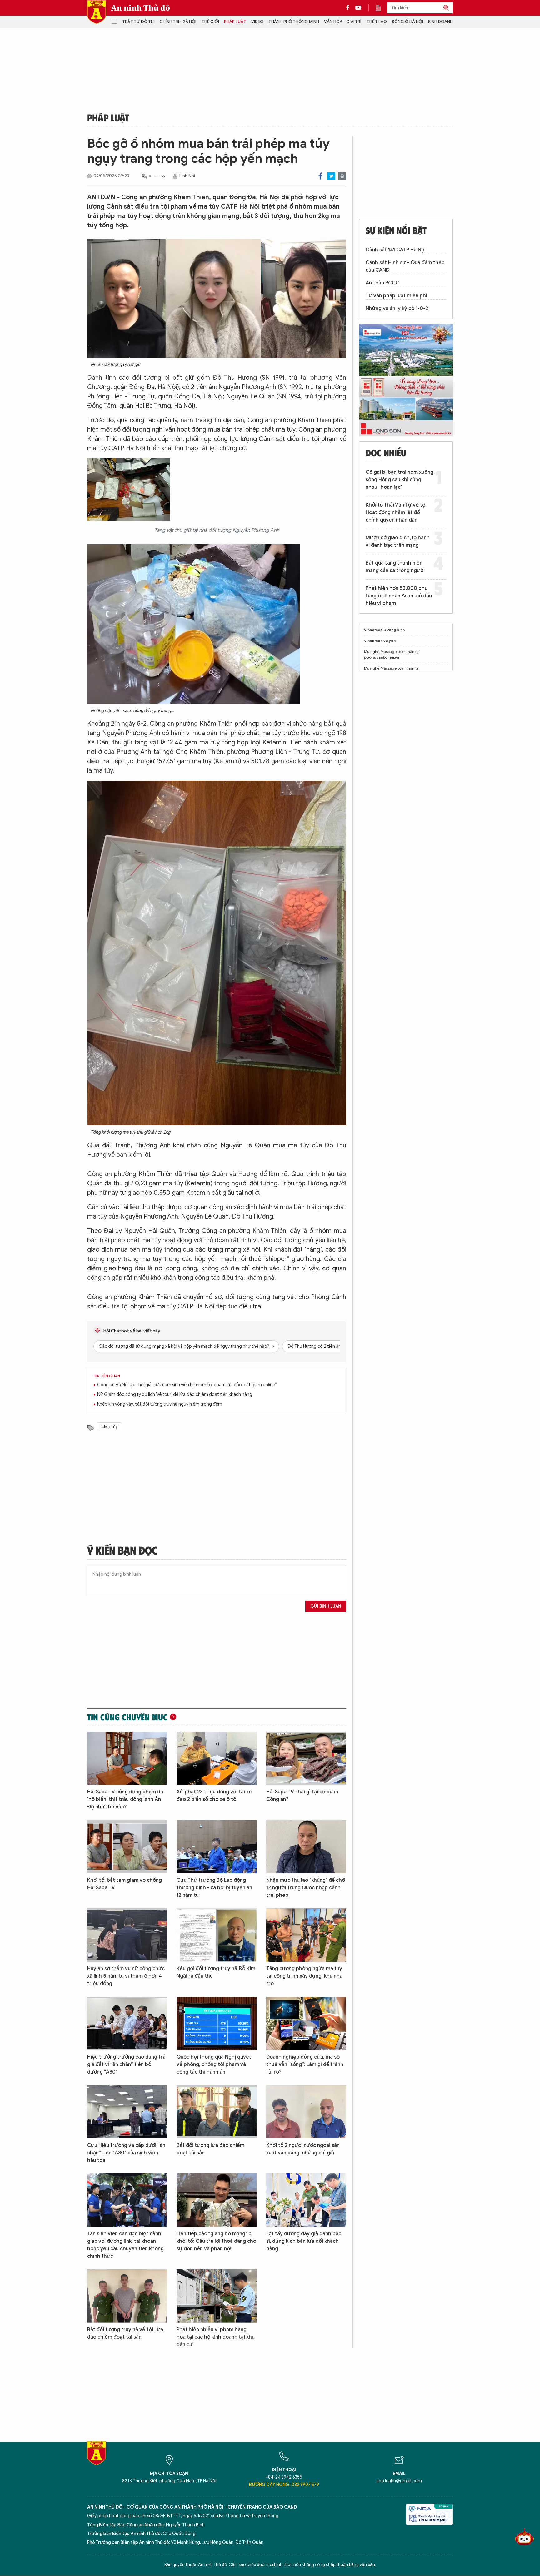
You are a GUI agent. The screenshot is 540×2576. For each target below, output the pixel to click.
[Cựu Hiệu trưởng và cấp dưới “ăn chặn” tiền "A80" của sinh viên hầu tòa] (127, 2112)
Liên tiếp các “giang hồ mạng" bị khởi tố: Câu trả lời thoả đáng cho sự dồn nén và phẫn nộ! (216, 2241)
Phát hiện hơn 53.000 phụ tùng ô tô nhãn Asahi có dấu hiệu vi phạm (399, 596)
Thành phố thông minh (294, 22)
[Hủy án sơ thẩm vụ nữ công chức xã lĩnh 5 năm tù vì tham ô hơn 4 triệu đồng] (127, 1935)
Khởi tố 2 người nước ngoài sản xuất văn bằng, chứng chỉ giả (303, 2149)
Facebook (320, 176)
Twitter (331, 176)
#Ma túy (110, 1427)
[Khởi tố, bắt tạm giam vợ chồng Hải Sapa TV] (127, 1847)
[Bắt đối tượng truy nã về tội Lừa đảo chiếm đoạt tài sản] (127, 2296)
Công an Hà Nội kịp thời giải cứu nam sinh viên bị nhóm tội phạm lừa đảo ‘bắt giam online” (187, 1385)
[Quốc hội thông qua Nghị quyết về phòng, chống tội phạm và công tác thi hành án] (217, 2023)
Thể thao (377, 22)
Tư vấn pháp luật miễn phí (396, 296)
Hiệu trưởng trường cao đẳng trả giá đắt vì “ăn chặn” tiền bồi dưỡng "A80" (126, 2064)
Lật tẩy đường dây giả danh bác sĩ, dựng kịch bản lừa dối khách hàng (304, 2241)
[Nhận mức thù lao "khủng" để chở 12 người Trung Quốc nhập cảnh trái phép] (306, 1847)
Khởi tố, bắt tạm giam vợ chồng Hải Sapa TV (125, 1884)
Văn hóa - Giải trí (343, 22)
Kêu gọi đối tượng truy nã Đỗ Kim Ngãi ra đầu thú (216, 1972)
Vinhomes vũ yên (380, 641)
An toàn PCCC (382, 283)
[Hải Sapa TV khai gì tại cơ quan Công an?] (306, 1758)
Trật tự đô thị (138, 22)
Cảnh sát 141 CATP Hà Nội (396, 250)
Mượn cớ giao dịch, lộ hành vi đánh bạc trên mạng (398, 541)
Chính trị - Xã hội (178, 22)
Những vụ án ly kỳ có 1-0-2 (397, 309)
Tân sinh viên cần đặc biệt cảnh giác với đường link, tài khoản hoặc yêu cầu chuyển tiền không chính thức (125, 2245)
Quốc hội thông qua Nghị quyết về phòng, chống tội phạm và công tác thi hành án (214, 2064)
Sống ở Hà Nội (407, 22)
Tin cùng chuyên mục (127, 1717)
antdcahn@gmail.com (399, 2481)
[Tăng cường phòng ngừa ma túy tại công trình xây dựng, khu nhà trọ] (306, 1935)
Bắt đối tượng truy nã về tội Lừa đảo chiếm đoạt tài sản (125, 2333)
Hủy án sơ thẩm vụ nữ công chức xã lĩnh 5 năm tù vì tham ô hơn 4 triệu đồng (126, 1976)
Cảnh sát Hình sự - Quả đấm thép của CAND (405, 266)
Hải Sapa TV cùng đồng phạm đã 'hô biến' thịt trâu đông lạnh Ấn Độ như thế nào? (125, 1799)
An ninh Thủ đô (140, 8)
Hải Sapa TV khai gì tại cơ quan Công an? (302, 1796)
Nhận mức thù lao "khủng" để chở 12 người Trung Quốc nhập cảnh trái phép (306, 1888)
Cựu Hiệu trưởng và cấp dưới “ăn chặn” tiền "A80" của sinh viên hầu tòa (126, 2153)
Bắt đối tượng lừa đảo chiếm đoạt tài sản (210, 2149)
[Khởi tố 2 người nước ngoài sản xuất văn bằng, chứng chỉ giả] (306, 2112)
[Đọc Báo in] (381, 8)
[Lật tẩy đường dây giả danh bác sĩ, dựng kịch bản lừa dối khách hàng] (306, 2200)
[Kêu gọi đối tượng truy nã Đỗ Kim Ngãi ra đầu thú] (217, 1935)
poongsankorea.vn (382, 657)
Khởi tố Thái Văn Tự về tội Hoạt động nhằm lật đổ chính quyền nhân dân (396, 512)
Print (342, 176)
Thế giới (210, 22)
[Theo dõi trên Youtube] (358, 8)
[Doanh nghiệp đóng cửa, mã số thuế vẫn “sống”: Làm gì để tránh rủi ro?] (306, 2023)
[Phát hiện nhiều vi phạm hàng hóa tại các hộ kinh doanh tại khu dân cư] (217, 2296)
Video (257, 22)
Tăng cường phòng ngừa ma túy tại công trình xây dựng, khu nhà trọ (304, 1976)
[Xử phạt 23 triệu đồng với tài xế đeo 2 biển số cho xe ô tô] (217, 1758)
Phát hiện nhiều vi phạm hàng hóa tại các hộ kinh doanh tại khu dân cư (216, 2337)
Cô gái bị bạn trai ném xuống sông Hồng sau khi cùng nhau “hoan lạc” (400, 480)
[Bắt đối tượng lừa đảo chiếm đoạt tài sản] (217, 2112)
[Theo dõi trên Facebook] (349, 8)
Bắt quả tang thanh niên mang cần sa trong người (395, 567)
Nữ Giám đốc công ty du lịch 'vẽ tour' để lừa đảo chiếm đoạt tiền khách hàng (175, 1394)
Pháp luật (235, 22)
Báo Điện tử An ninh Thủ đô (97, 12)
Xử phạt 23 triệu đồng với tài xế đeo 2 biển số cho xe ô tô (214, 1796)
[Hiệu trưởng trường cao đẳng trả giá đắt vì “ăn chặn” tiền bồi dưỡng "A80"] (127, 2023)
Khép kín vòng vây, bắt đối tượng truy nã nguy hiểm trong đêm (160, 1404)
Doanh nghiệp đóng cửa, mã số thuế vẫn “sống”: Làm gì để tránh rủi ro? (305, 2064)
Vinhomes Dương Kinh (384, 630)
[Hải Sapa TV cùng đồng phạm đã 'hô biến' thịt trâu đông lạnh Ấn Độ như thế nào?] (127, 1758)
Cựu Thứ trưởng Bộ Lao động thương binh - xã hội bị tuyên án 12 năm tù (214, 1888)
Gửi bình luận (326, 1606)
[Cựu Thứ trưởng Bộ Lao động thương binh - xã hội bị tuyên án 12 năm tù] (217, 1847)
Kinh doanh (440, 22)
